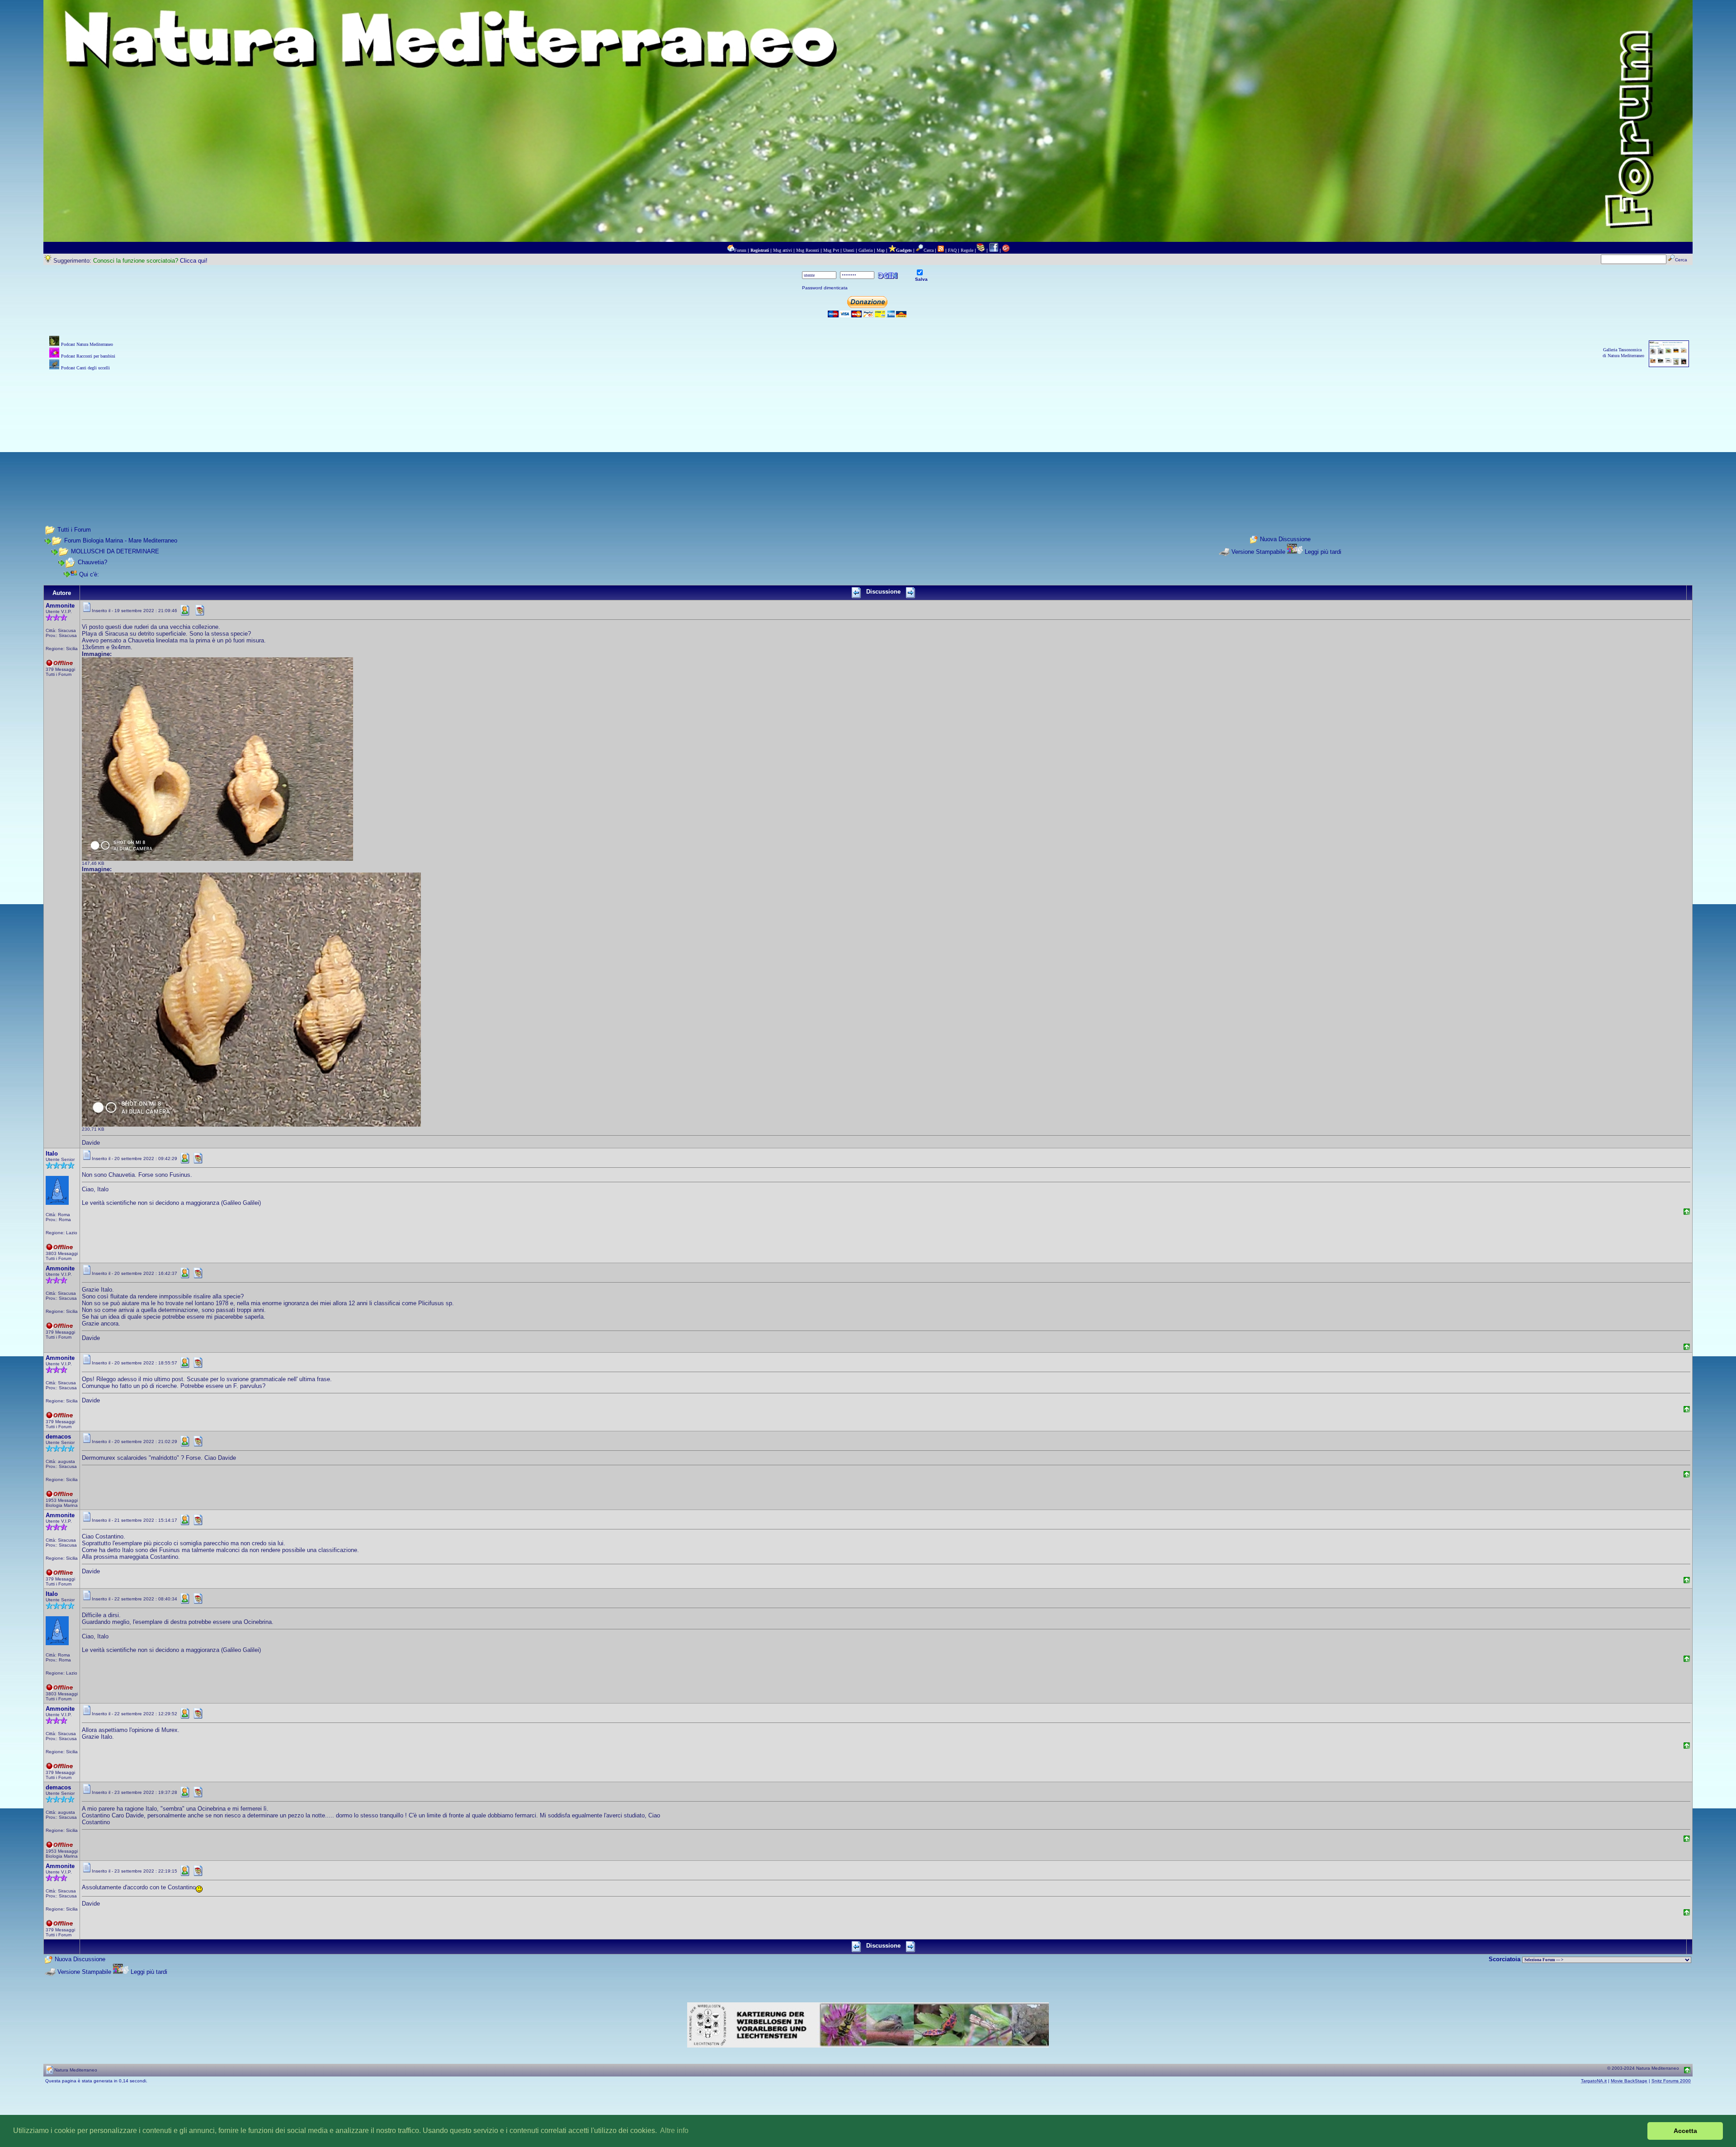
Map (881, 250)
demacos (58, 1437)
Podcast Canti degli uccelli (85, 368)
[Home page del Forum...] (731, 250)
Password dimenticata (825, 288)
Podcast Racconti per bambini (88, 356)
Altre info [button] (674, 2130)
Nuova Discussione (1285, 539)
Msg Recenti (808, 250)
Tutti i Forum (74, 530)
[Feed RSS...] (941, 250)
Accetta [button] (1685, 2131)
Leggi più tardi (1323, 552)
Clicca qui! (194, 261)
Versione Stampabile (1258, 552)
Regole (967, 250)
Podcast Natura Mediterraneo (87, 344)
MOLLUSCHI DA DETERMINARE (115, 551)
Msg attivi (783, 250)
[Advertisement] (868, 436)
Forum (740, 250)
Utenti (849, 250)
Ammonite (60, 606)
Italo (52, 1154)
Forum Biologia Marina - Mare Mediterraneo (121, 540)
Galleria (866, 250)
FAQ (952, 250)
